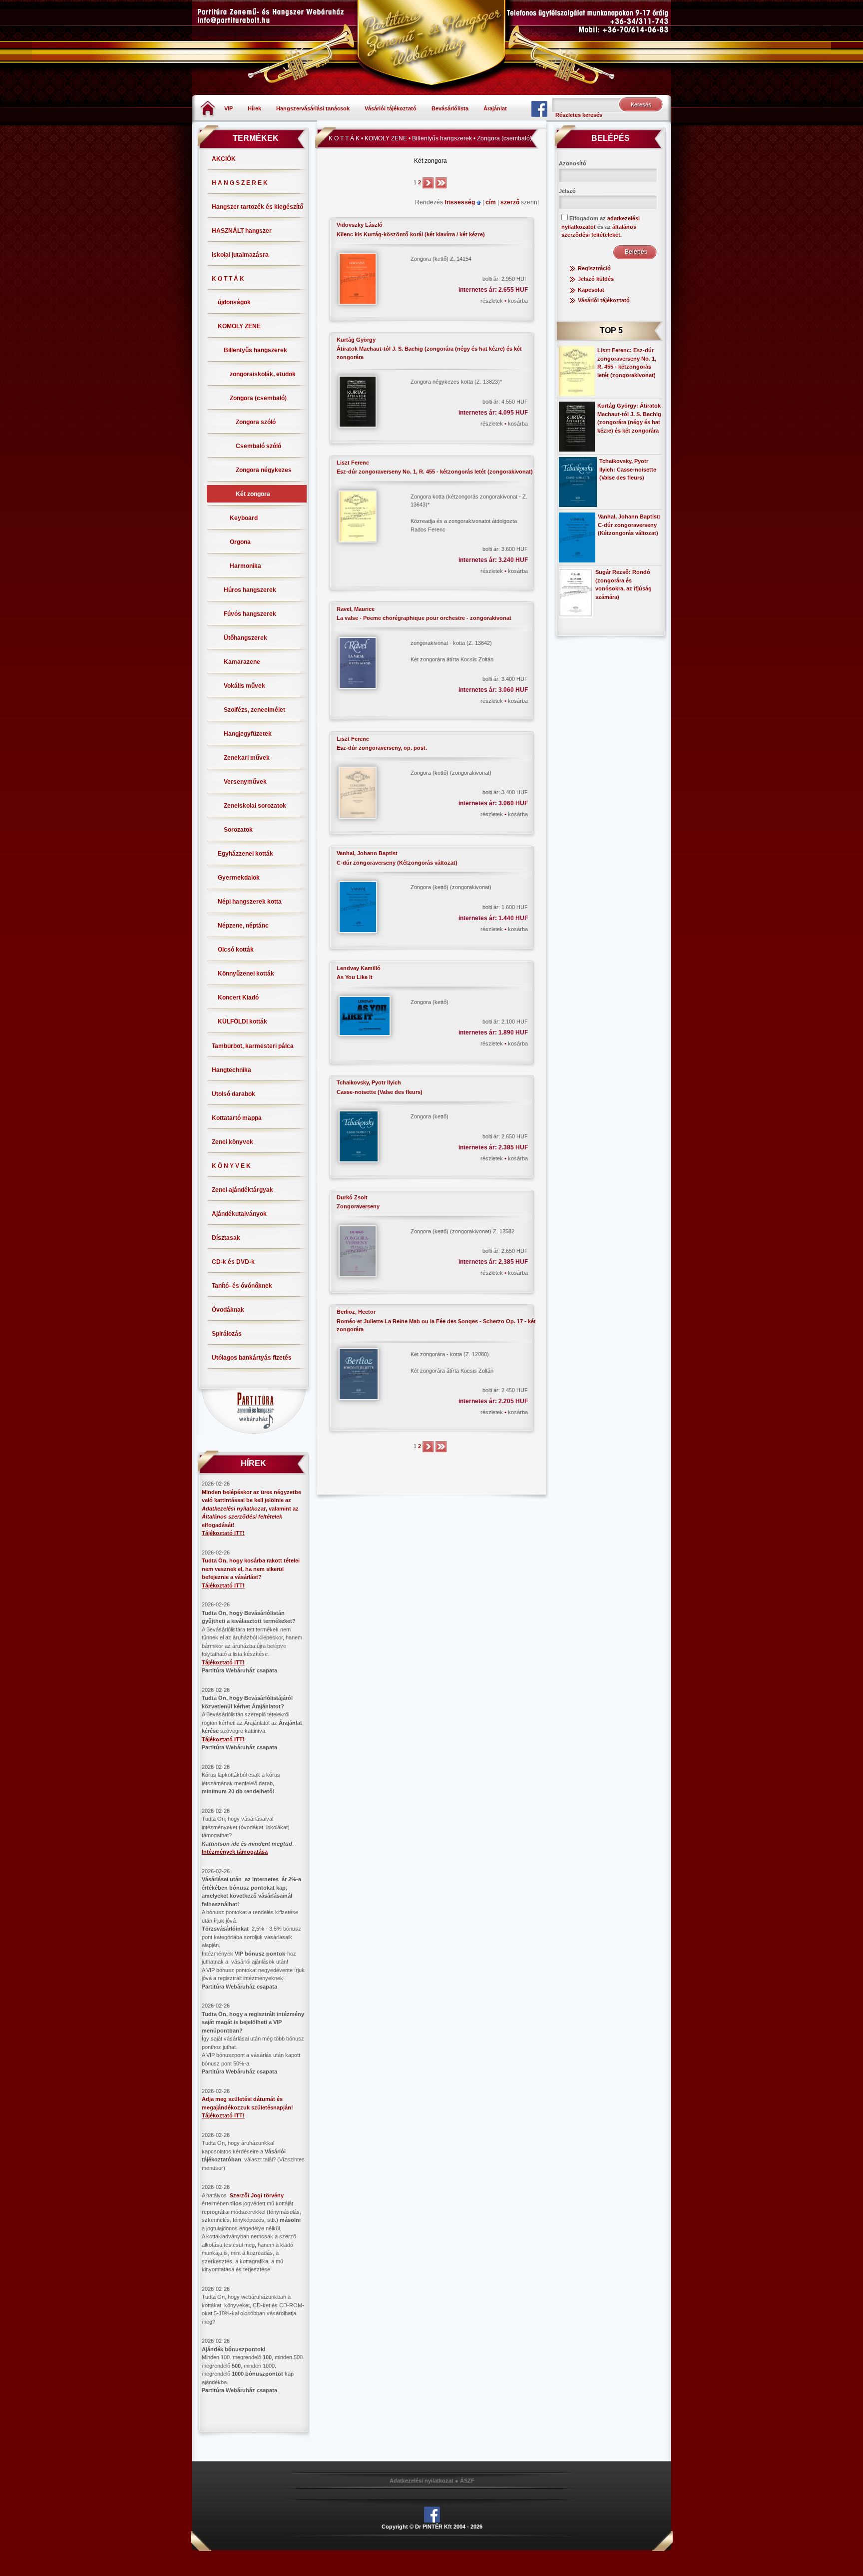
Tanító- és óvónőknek (242, 1286)
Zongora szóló (256, 422)
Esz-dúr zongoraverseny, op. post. (382, 748)
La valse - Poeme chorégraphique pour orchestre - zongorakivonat (424, 618)
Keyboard (244, 518)
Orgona (240, 542)
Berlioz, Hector (356, 1312)
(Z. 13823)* (456, 382)
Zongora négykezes (264, 470)
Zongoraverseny (358, 1206)
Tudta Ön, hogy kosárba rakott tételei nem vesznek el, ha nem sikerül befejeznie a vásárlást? (251, 1569)
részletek (492, 301)
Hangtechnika (231, 1070)
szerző (511, 202)
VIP (228, 108)
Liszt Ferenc (353, 463)
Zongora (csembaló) (258, 398)
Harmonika (245, 566)
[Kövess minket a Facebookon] (539, 108)
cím (491, 202)
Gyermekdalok (239, 878)
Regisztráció (594, 268)
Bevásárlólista (450, 108)
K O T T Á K (228, 279)
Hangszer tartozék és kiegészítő (257, 207)
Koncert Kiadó (238, 998)
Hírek (254, 108)
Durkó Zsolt (352, 1197)
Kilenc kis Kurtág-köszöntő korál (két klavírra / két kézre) (411, 234)
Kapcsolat (591, 290)
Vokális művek (244, 686)
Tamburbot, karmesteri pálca (253, 1046)
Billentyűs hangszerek (255, 350)
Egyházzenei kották (245, 854)
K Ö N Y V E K (231, 1166)
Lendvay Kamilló (359, 968)
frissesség (460, 202)
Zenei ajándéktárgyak (242, 1190)
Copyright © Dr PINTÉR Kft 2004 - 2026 (432, 2527)
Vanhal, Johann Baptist (367, 853)
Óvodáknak (228, 1310)
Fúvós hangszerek (250, 614)
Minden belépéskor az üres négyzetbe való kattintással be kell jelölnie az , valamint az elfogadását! (251, 1509)
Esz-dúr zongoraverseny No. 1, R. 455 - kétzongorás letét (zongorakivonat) (435, 472)
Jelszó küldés (596, 279)
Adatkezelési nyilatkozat (422, 2481)
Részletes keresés (579, 115)
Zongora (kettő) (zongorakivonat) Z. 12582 (462, 1231)
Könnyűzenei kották (246, 974)
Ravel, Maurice (356, 609)
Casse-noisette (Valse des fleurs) (380, 1092)
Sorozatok (238, 830)
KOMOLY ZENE (239, 326)
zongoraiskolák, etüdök (263, 374)
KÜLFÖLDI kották (242, 1022)
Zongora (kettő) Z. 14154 (441, 259)
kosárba (518, 301)
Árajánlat (495, 108)
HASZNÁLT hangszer (242, 231)
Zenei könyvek (232, 1142)
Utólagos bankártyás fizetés (252, 1358)
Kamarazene (242, 662)
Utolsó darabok (233, 1094)
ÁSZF (467, 2481)
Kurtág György (356, 340)
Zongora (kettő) (430, 1002)
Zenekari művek (247, 758)
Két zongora (253, 494)
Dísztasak (226, 1238)
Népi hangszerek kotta (250, 902)
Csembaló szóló (258, 446)
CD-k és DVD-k (233, 1262)
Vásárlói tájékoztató (391, 108)
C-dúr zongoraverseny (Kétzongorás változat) (397, 863)
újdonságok (234, 302)
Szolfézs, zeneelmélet (254, 710)
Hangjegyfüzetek (248, 734)
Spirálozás (227, 1334)
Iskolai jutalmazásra (240, 255)
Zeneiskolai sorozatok (255, 806)
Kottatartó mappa (237, 1118)
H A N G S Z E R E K (240, 183)
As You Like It (355, 977)
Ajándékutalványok (239, 1214)
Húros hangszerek (250, 590)
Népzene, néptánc (243, 926)
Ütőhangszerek (245, 638)
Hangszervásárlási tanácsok (313, 108)
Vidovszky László (360, 225)
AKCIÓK (224, 159)
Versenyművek (245, 782)
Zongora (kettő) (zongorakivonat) (451, 773)
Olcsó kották (236, 950)
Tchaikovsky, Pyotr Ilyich (369, 1082)
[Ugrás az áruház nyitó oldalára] (208, 108)
